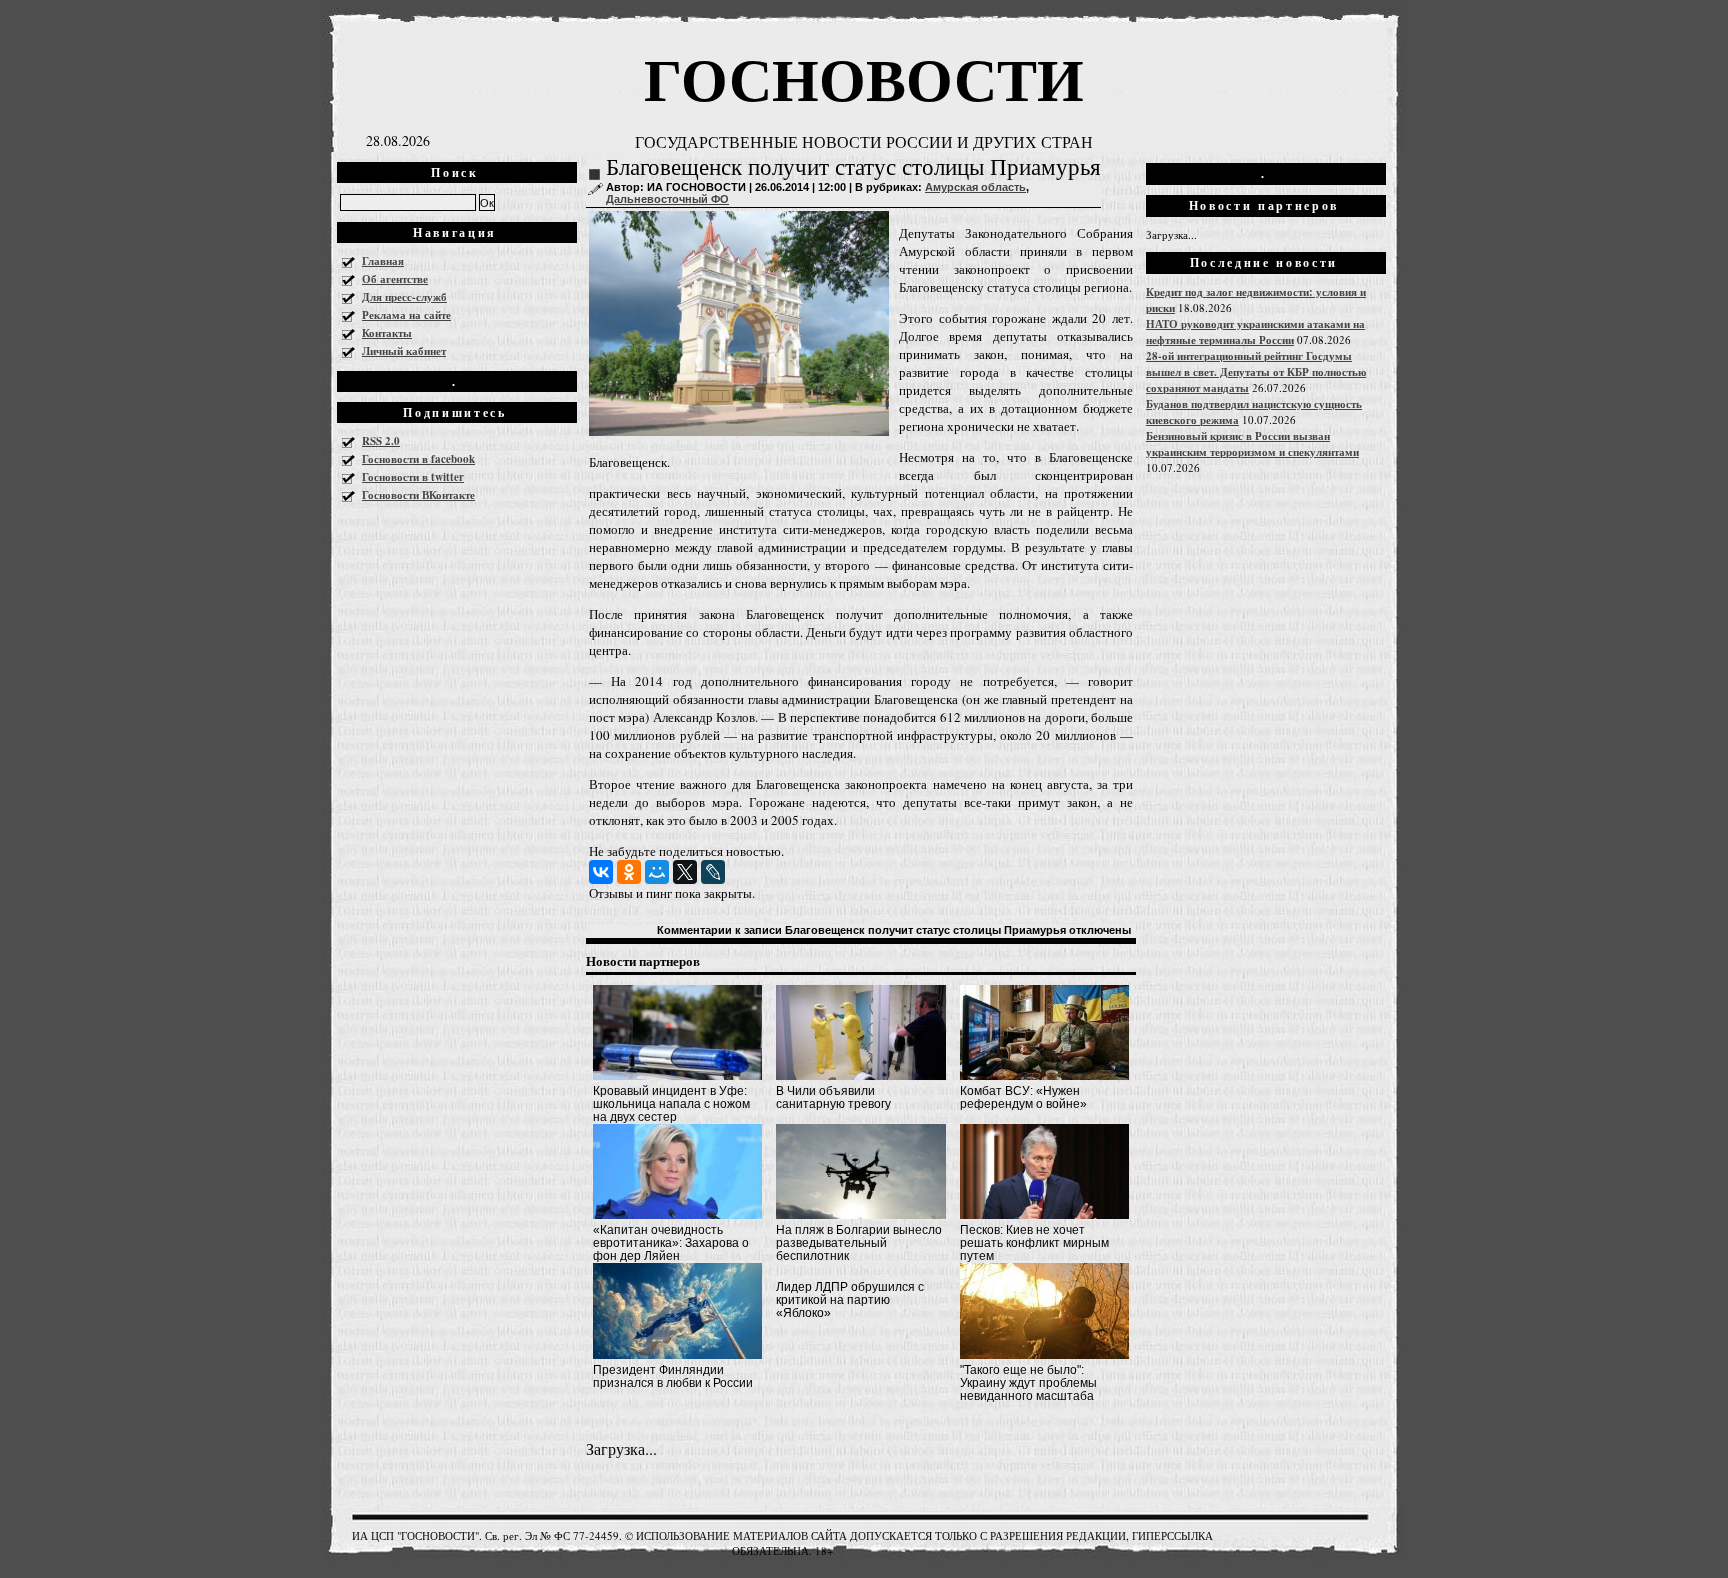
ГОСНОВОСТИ (864, 77)
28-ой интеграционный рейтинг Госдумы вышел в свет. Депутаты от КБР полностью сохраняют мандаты (1256, 372)
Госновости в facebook (418, 459)
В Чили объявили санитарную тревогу (833, 1097)
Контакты (387, 333)
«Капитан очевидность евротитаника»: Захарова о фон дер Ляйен (671, 1243)
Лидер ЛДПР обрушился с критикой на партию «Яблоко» (850, 1300)
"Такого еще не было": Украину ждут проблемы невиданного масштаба (1028, 1383)
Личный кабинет (404, 351)
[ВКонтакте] (601, 872)
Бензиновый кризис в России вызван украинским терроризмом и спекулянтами (1252, 444)
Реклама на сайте (406, 315)
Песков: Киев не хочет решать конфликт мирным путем (1034, 1243)
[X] (685, 872)
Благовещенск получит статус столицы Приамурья (853, 167)
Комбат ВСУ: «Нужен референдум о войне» (1023, 1097)
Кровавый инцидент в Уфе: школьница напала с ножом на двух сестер (671, 1104)
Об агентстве (395, 279)
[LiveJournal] (713, 872)
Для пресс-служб (404, 297)
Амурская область (975, 187)
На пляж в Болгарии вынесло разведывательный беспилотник (859, 1243)
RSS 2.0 (381, 441)
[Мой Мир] (657, 872)
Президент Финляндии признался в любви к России (673, 1376)
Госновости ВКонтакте (418, 495)
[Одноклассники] (629, 872)
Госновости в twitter (413, 477)
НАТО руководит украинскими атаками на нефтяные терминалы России (1255, 332)
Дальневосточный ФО (667, 199)
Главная (383, 261)
